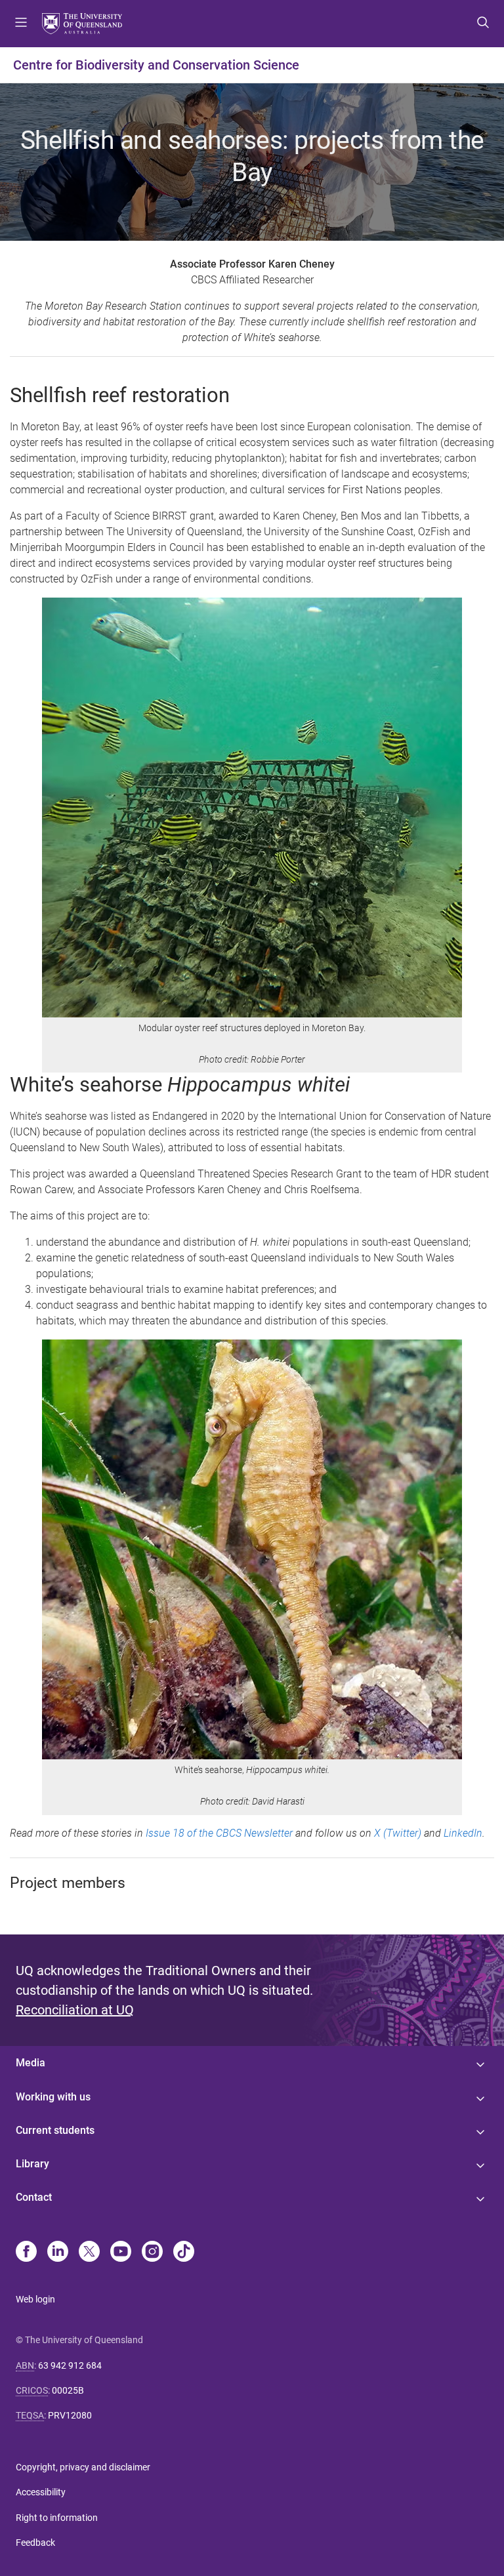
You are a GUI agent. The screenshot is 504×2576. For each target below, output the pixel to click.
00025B (68, 2390)
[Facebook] (26, 2253)
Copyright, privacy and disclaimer (83, 2467)
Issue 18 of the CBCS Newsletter (219, 1833)
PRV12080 (70, 2415)
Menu (21, 24)
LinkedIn (463, 1833)
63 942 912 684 (70, 2365)
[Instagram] (152, 2253)
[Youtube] (121, 2253)
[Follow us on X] (89, 2253)
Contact (34, 2197)
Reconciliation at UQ (75, 2010)
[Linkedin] (58, 2253)
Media (31, 2063)
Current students (55, 2130)
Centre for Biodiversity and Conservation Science (156, 65)
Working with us (53, 2097)
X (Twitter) (398, 1833)
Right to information (57, 2518)
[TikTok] (184, 2253)
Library (32, 2164)
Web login (35, 2299)
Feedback (35, 2543)
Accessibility (41, 2492)
